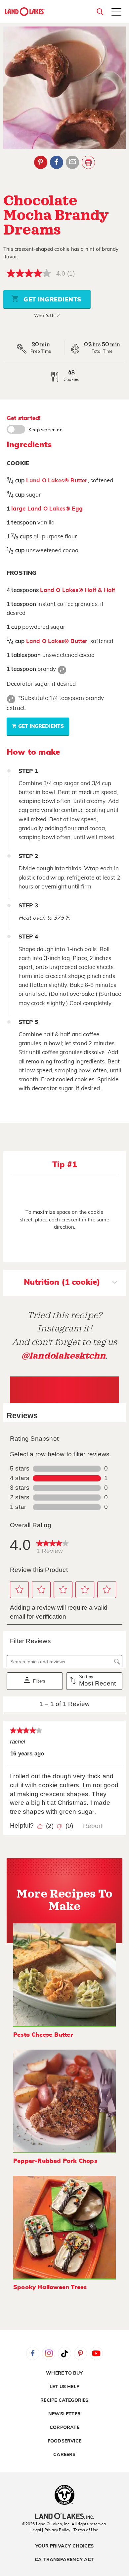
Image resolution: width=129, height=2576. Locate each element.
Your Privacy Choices (64, 2546)
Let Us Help (64, 2387)
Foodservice (64, 2441)
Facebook (57, 162)
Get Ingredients (52, 300)
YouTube (96, 2353)
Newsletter (64, 2414)
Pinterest (41, 162)
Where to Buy (64, 2373)
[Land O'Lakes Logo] (25, 12)
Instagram (49, 2353)
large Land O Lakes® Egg (47, 509)
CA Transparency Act (64, 2560)
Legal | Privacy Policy (50, 2530)
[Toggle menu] (116, 13)
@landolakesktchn (64, 1356)
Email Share (72, 162)
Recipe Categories (64, 2400)
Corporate (64, 2428)
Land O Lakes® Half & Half (78, 590)
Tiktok (64, 2353)
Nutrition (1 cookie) (62, 1282)
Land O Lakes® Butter (57, 481)
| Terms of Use (85, 2530)
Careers (64, 2455)
